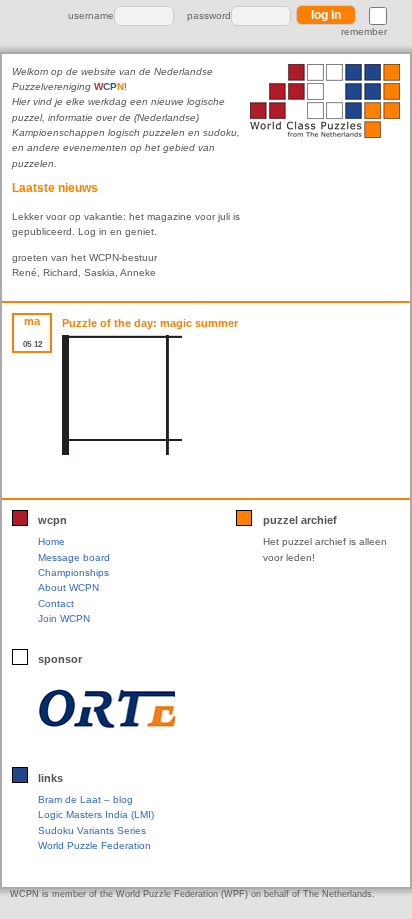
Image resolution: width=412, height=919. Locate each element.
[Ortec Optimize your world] (106, 708)
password (209, 15)
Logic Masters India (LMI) (96, 814)
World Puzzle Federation (94, 845)
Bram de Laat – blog (85, 799)
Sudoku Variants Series (92, 830)
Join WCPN (64, 618)
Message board (74, 557)
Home (51, 541)
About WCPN (68, 587)
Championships (73, 572)
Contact (56, 603)
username (91, 15)
